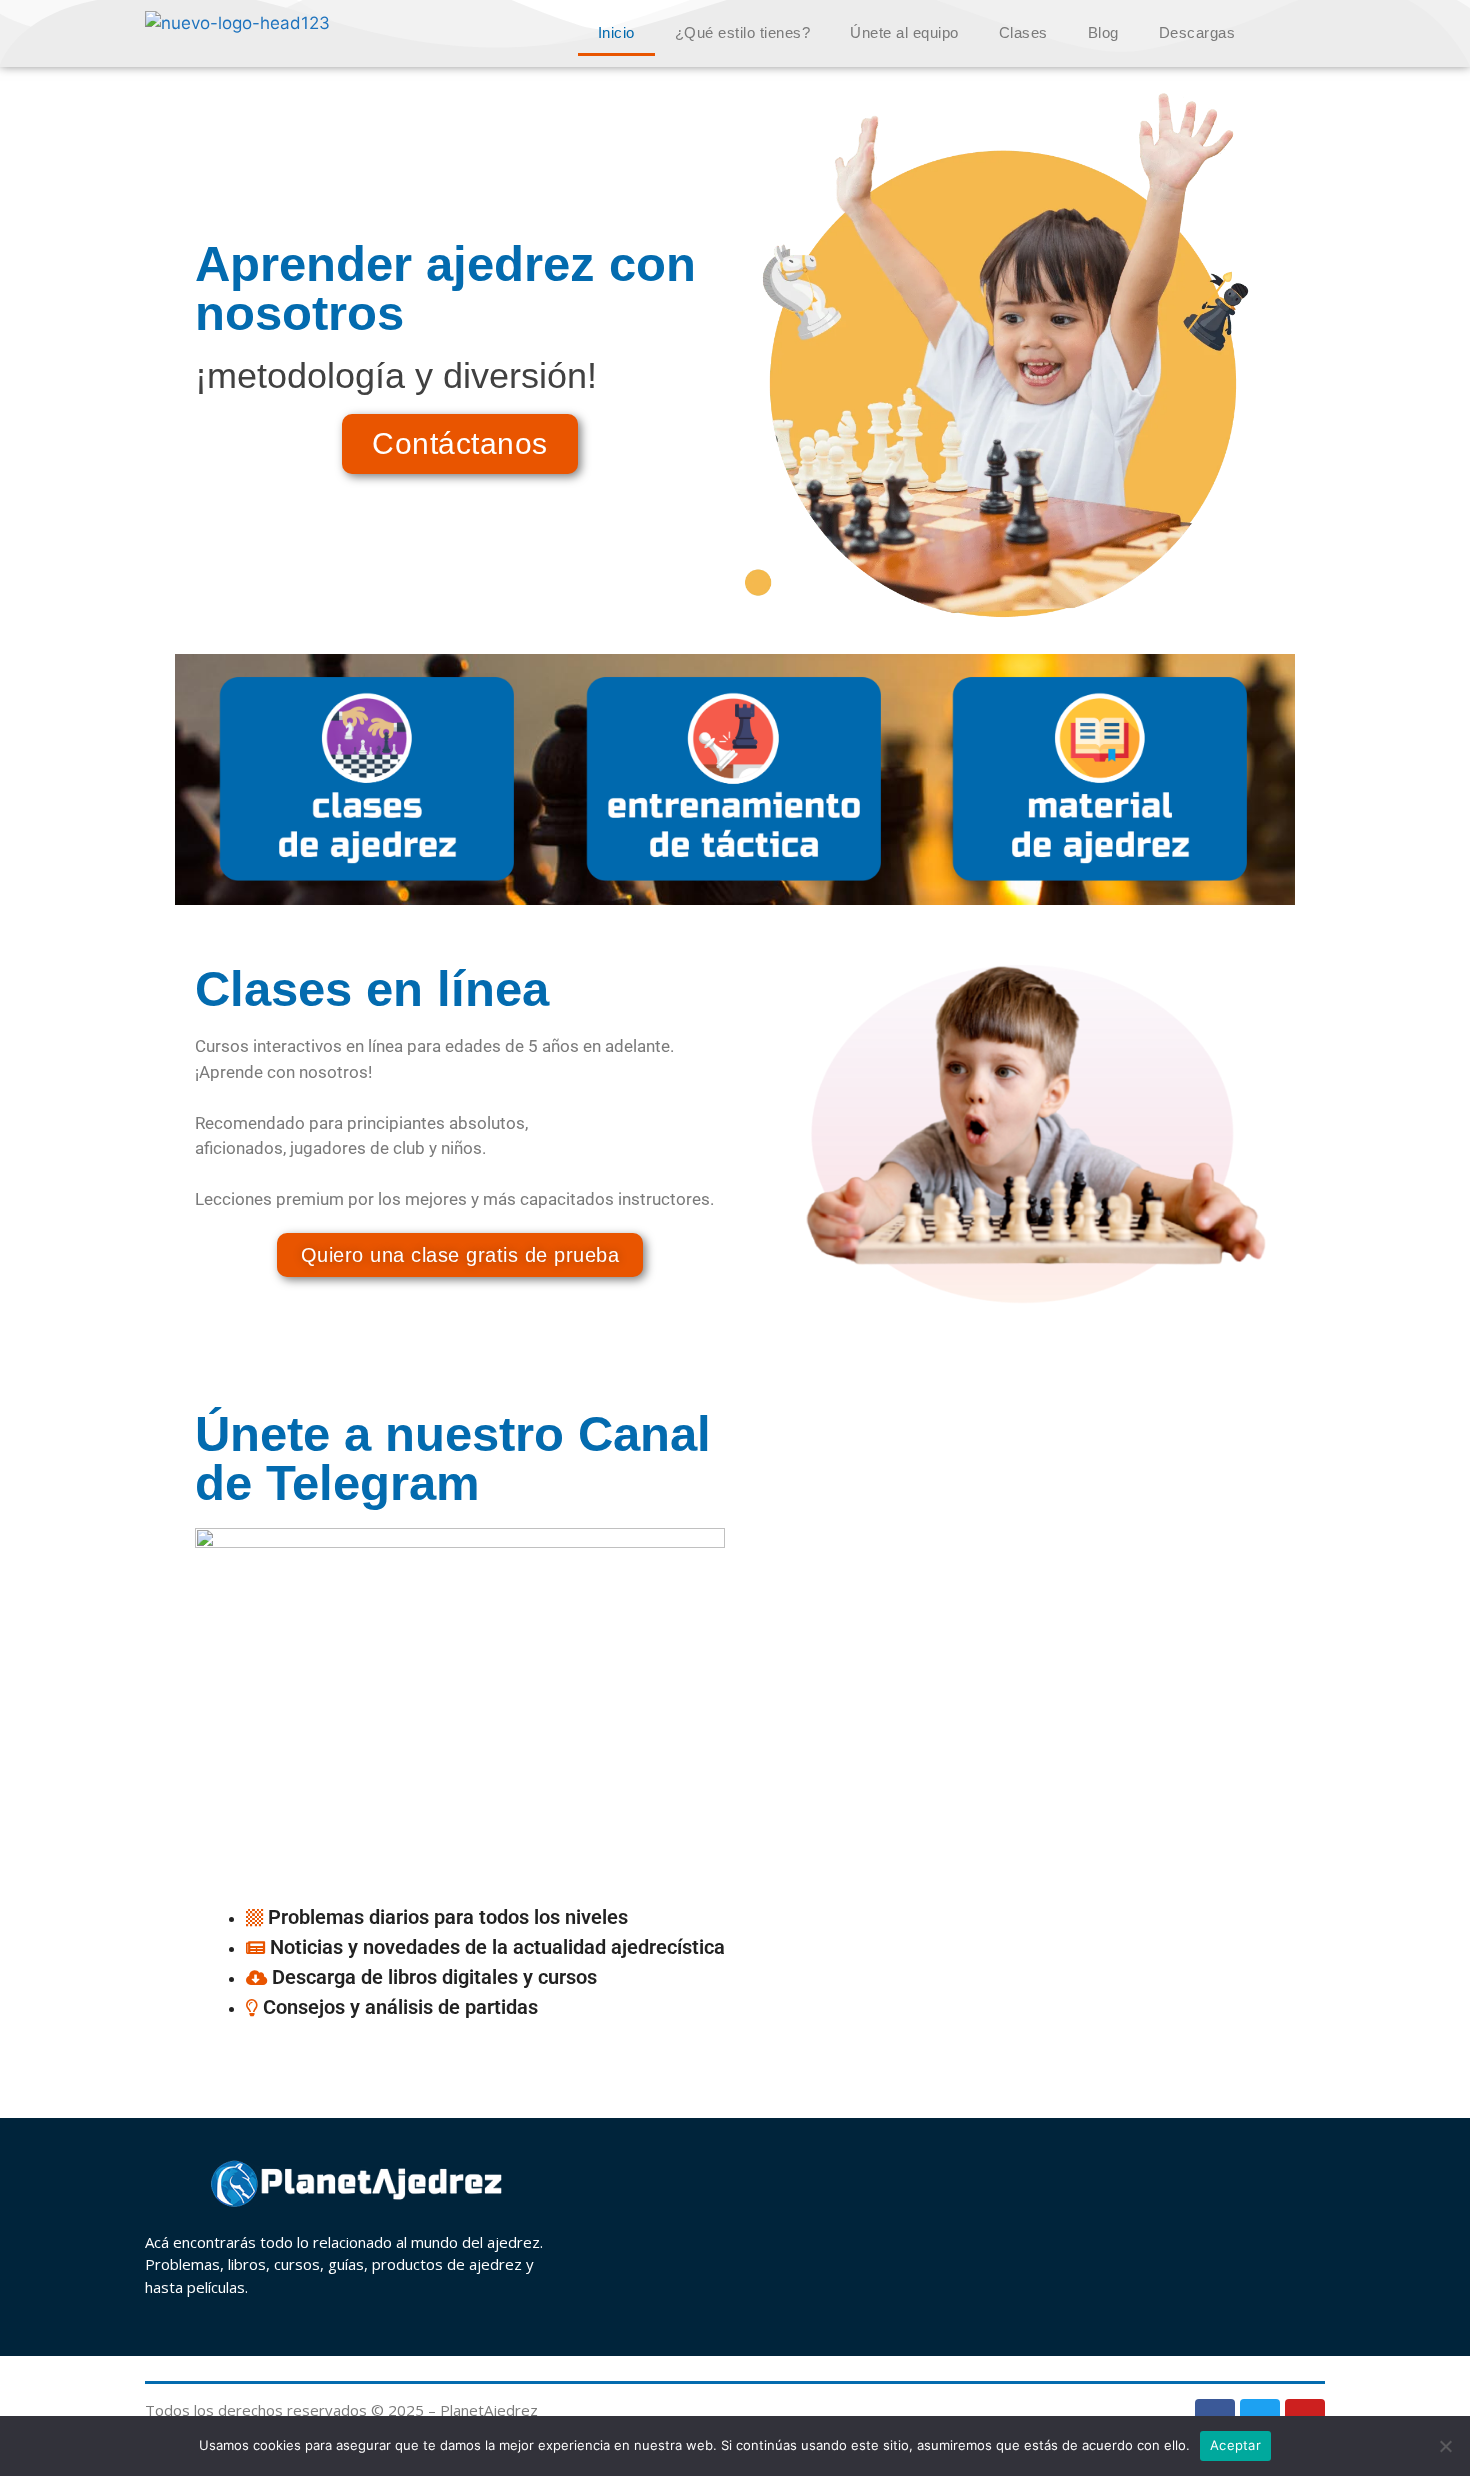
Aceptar (1235, 2445)
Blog (1103, 32)
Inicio (616, 32)
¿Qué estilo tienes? (743, 32)
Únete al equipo (904, 32)
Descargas (1197, 32)
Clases (1023, 32)
